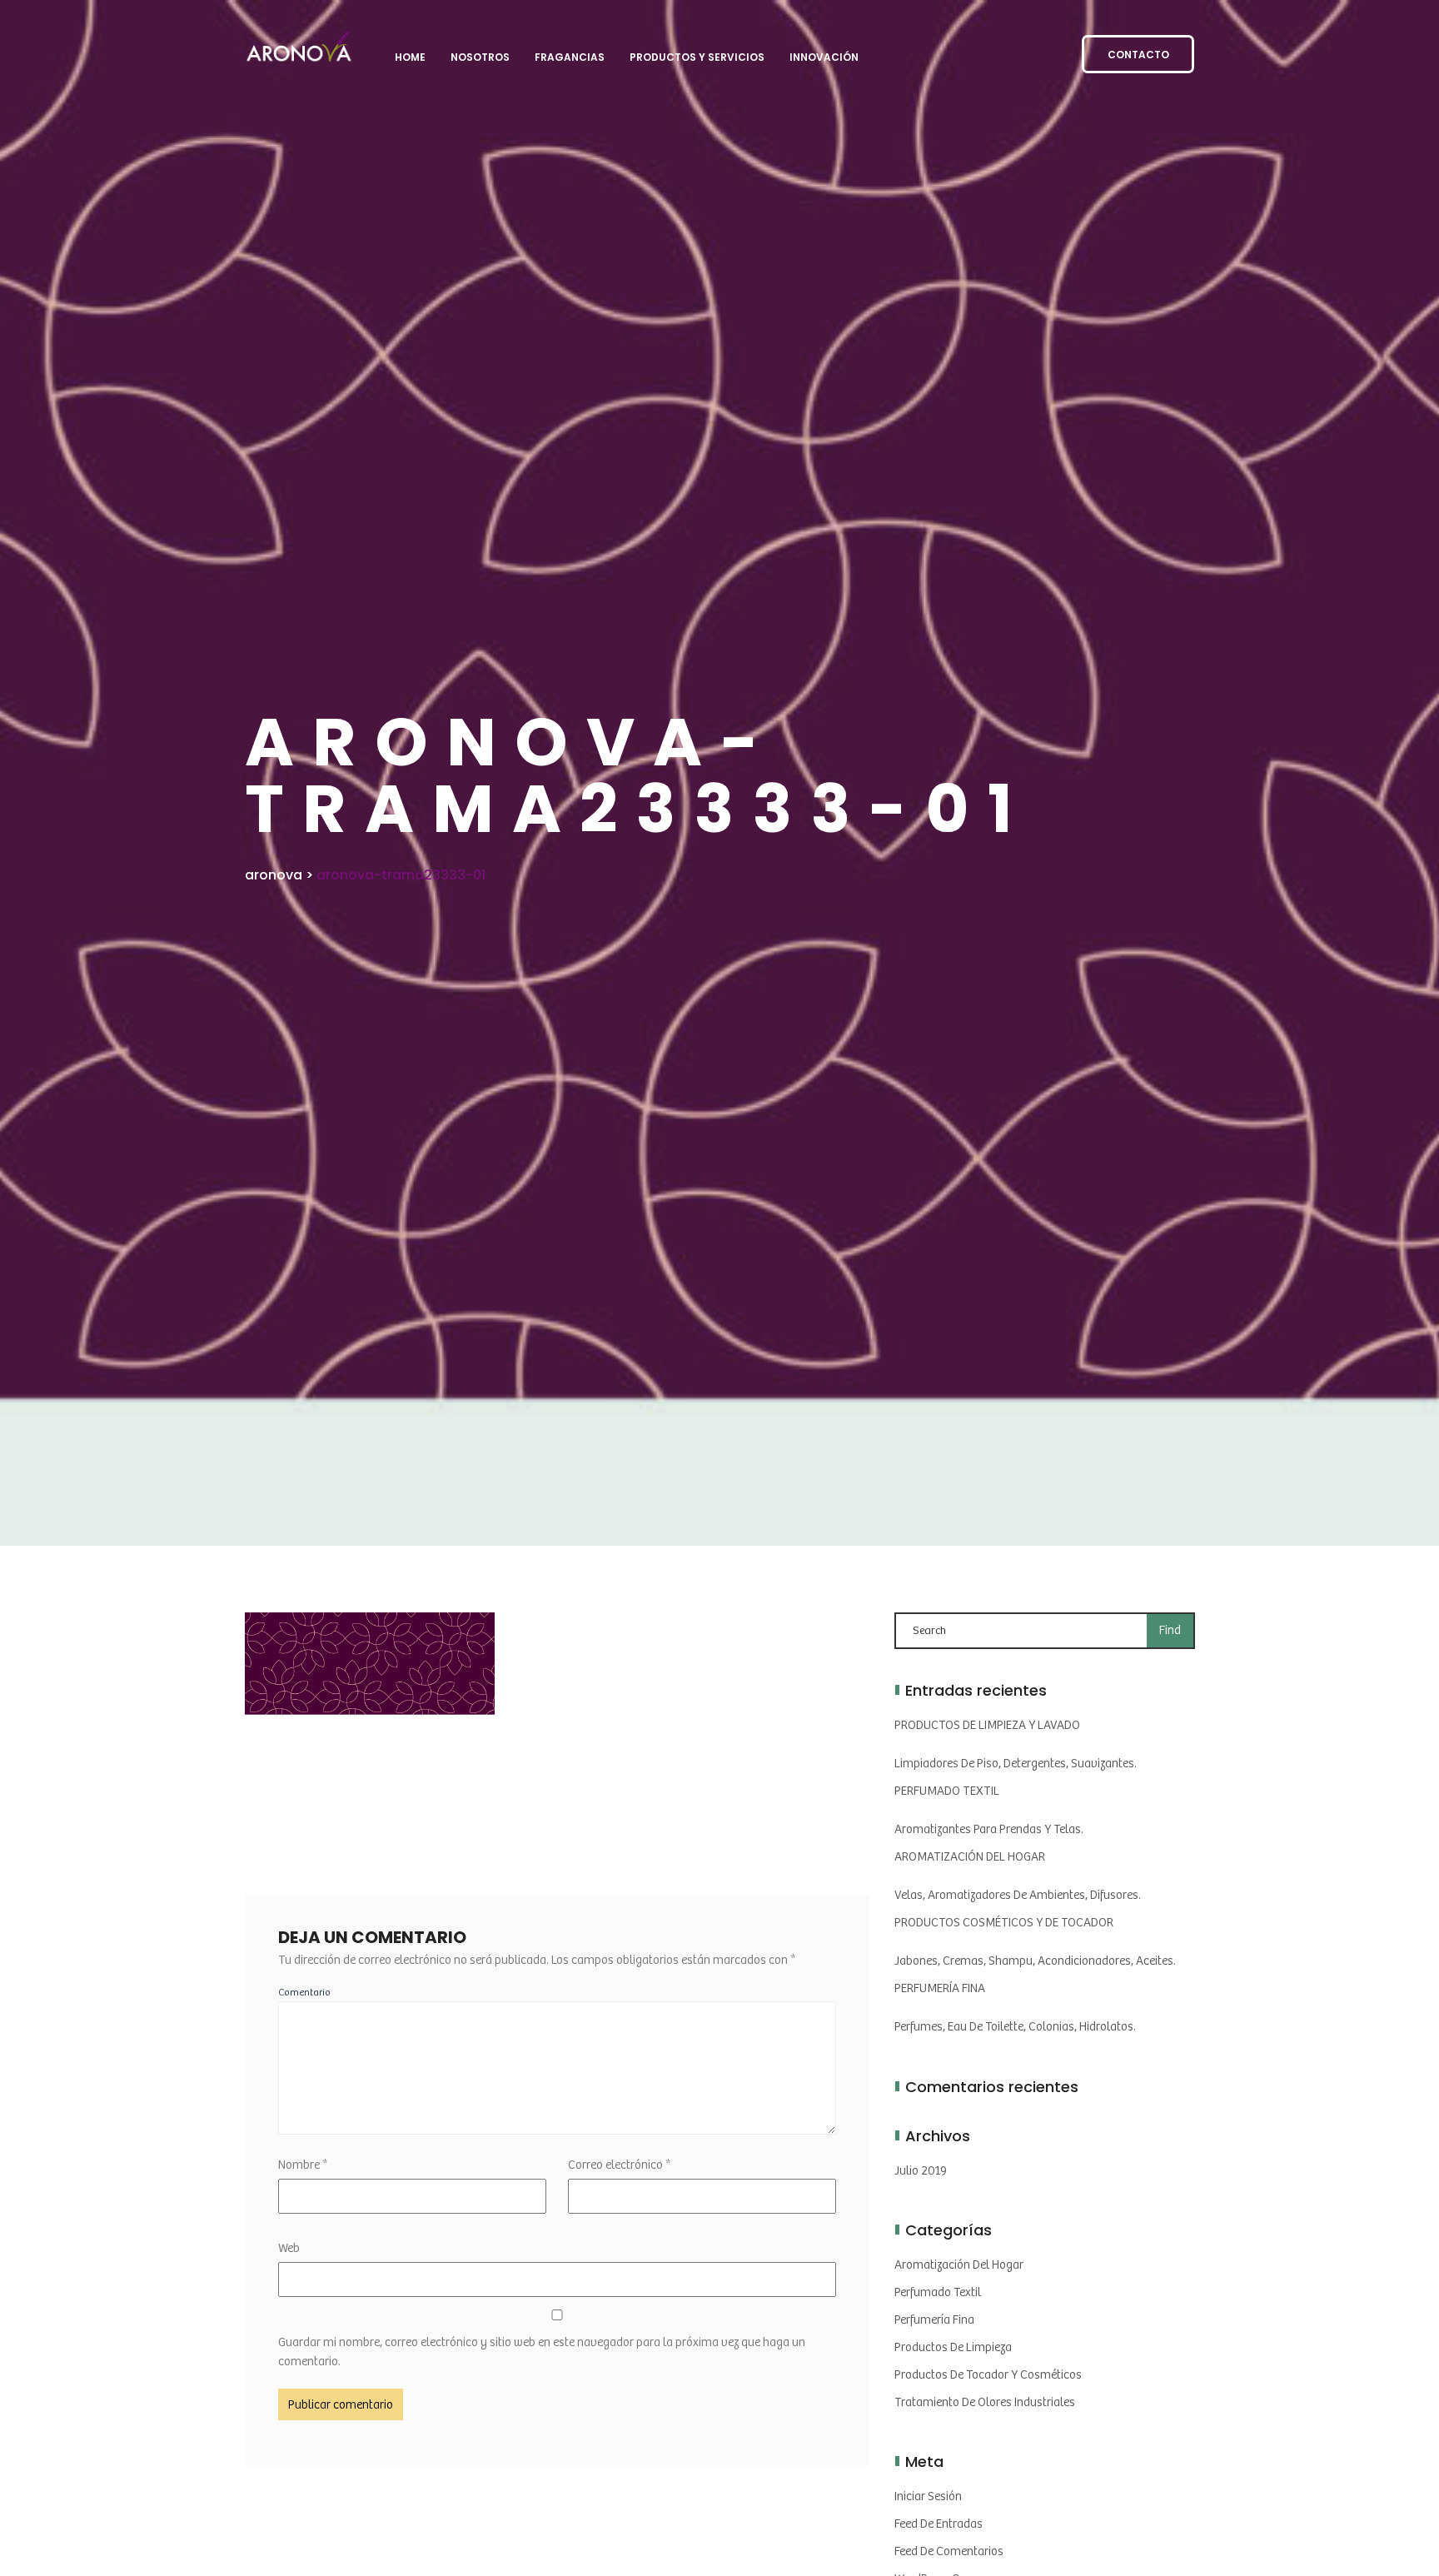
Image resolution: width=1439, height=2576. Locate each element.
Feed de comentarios (949, 2551)
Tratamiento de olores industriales (985, 2402)
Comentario (304, 1993)
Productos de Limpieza (953, 2347)
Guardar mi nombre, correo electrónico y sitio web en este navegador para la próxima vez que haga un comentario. (542, 2352)
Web (289, 2248)
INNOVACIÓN (824, 57)
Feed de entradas (939, 2524)
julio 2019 (921, 2171)
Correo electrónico (619, 2165)
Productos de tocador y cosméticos (988, 2375)
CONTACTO (1138, 55)
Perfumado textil (938, 2292)
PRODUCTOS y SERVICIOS (697, 57)
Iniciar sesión (928, 2496)
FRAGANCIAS (570, 57)
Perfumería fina (934, 2320)
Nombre (303, 2165)
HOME (410, 57)
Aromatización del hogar (959, 2265)
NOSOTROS (480, 57)
